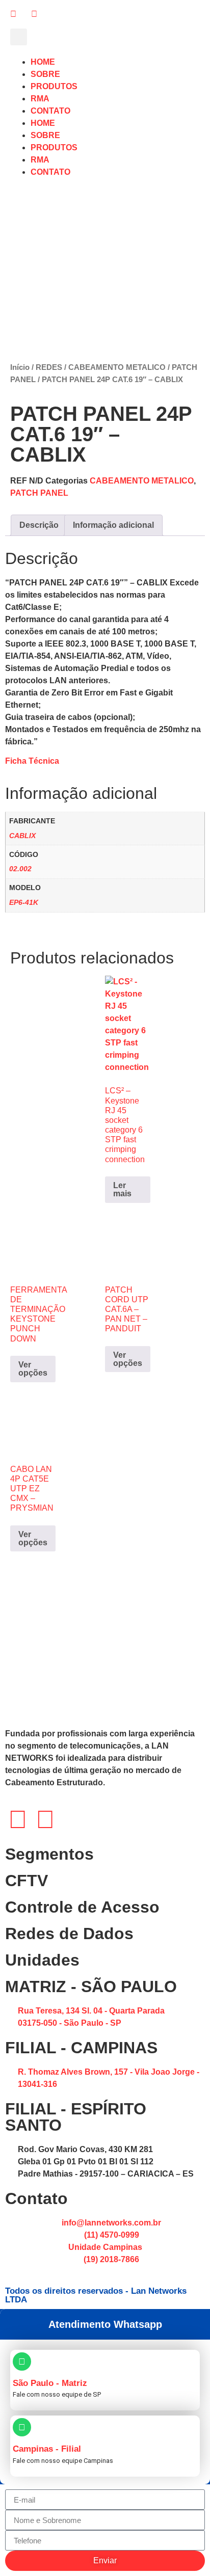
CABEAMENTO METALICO (117, 367)
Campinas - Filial (47, 2449)
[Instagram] (18, 1819)
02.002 (20, 869)
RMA (40, 99)
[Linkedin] (45, 1819)
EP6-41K (24, 902)
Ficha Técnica (32, 761)
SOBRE (45, 74)
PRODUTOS (54, 86)
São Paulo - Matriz (50, 2383)
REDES (49, 367)
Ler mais (122, 1189)
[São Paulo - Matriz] (22, 2362)
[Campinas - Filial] (22, 2427)
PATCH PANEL (39, 493)
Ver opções (33, 1369)
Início (20, 367)
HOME (43, 62)
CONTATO (50, 111)
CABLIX (22, 836)
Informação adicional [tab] (113, 525)
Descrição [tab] (39, 525)
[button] (19, 37)
